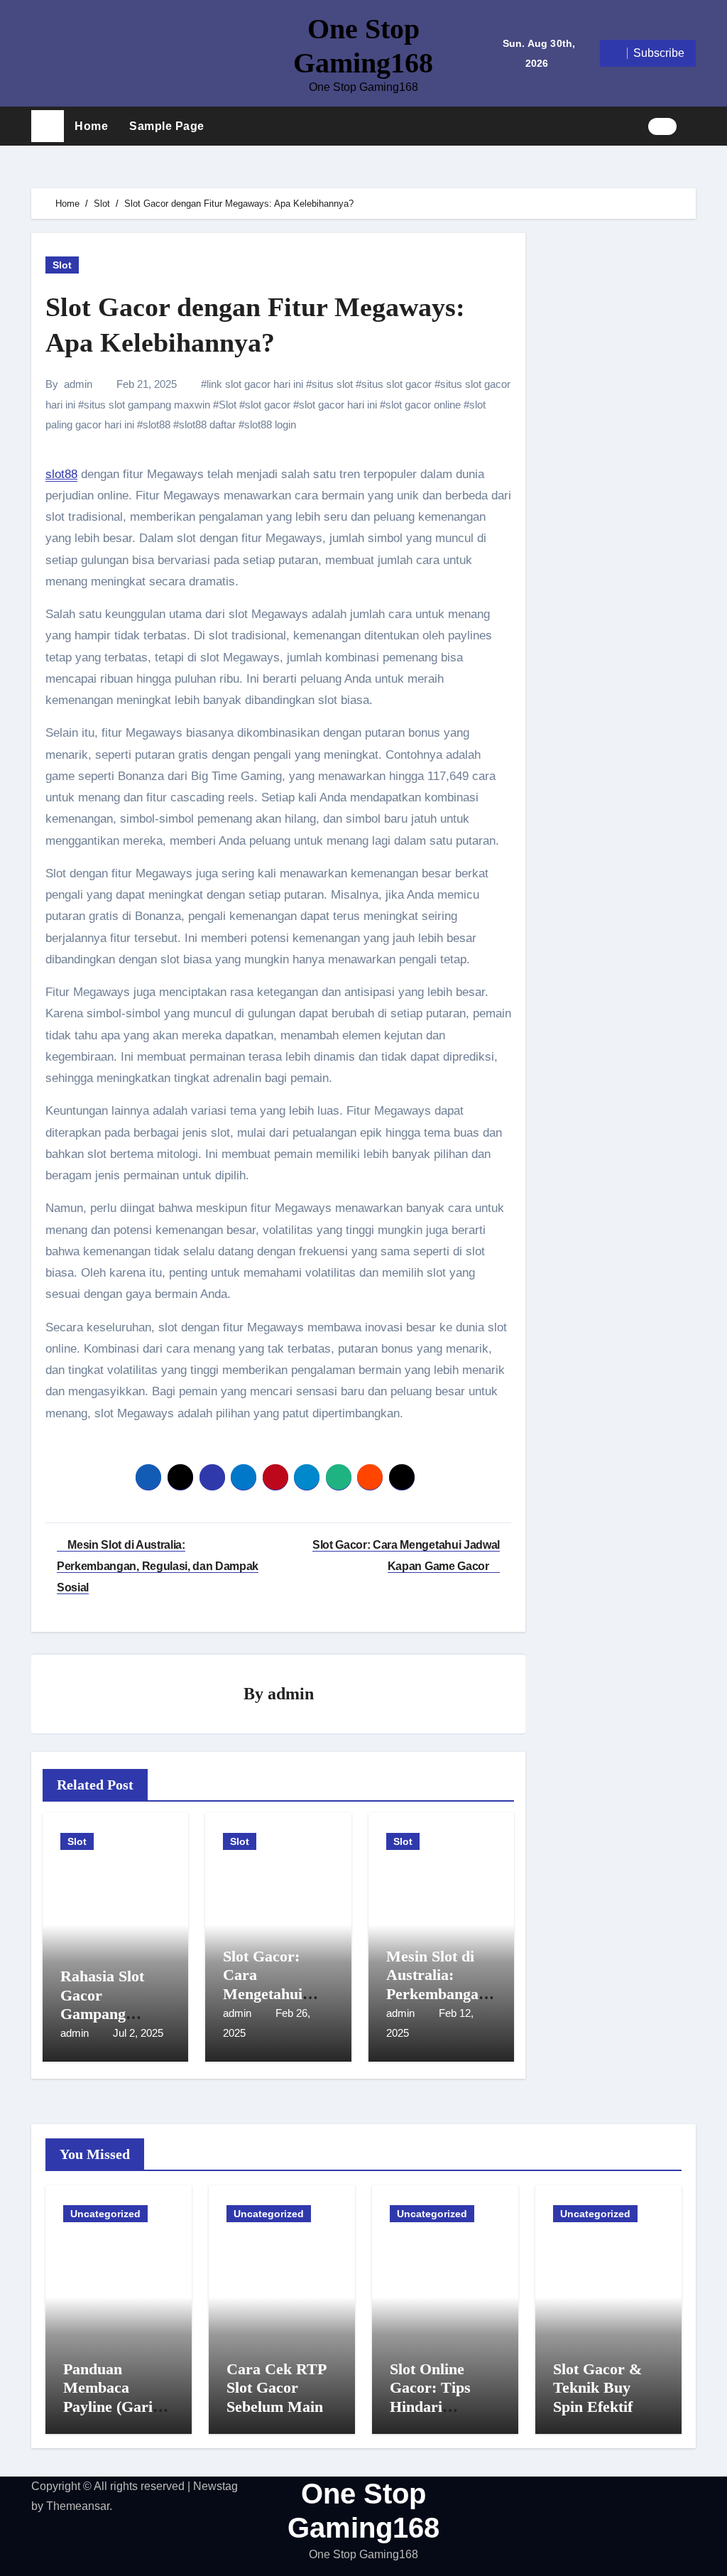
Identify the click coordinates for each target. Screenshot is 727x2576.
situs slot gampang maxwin (147, 405)
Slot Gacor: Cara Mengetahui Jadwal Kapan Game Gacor (271, 1994)
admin (78, 384)
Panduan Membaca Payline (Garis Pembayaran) (111, 2397)
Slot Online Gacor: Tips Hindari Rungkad (430, 2397)
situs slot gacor (397, 384)
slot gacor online (423, 405)
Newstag (215, 2486)
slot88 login (270, 424)
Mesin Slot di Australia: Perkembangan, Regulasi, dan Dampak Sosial (439, 1994)
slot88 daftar (207, 424)
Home (91, 126)
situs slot (332, 384)
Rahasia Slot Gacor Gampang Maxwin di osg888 (102, 2014)
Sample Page (167, 126)
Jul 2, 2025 (138, 2033)
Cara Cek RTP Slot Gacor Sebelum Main (276, 2388)
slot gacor (268, 405)
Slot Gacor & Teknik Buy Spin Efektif (597, 2388)
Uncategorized (105, 2214)
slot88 (157, 424)
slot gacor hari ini (338, 405)
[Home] (48, 126)
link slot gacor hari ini (255, 384)
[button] (692, 126)
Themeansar (78, 2506)
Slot (62, 265)
